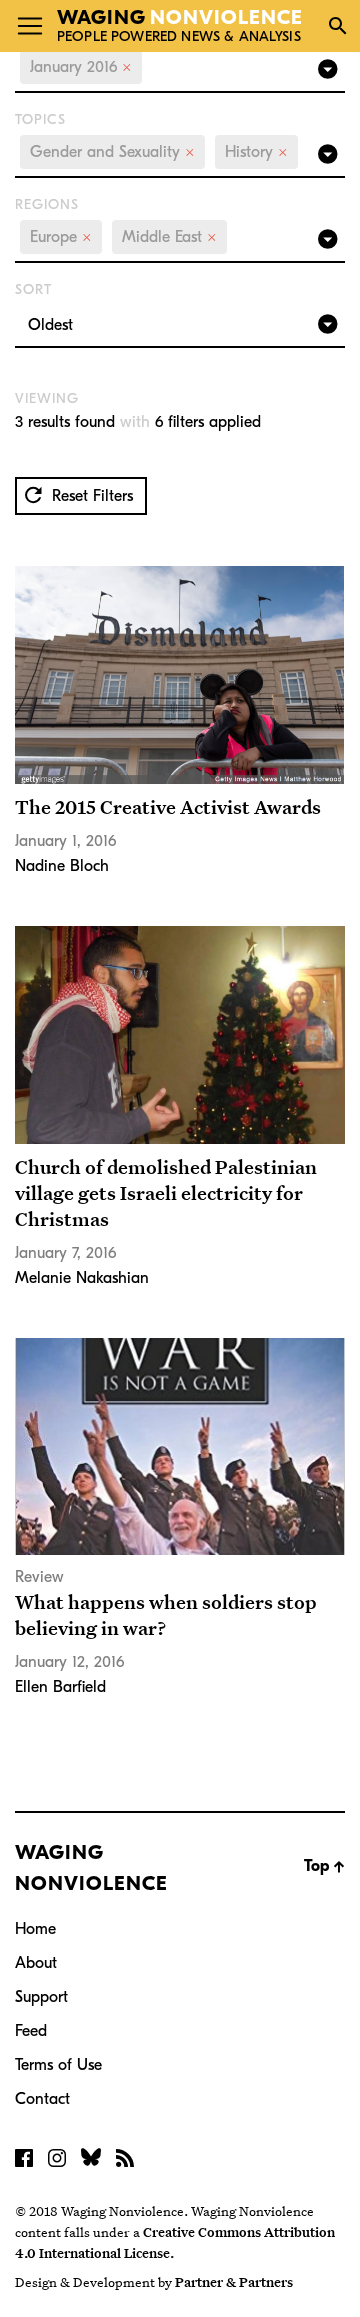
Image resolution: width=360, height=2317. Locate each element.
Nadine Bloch (62, 866)
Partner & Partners (234, 2282)
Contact (42, 2099)
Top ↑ (324, 1866)
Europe (61, 237)
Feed (31, 2031)
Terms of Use (58, 2065)
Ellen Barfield (60, 1687)
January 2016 (81, 67)
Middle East (169, 237)
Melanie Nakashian (82, 1278)
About (36, 1963)
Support (41, 1997)
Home (35, 1929)
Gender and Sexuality (112, 152)
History (256, 152)
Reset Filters (90, 496)
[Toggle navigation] (30, 26)
